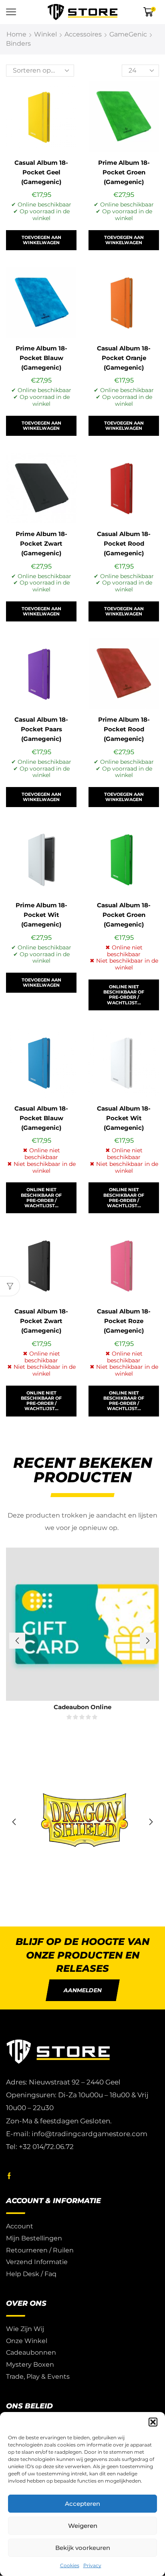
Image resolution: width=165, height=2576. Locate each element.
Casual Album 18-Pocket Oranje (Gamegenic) (124, 358)
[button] (153, 2422)
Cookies (70, 2565)
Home (16, 34)
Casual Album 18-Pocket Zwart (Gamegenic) (41, 1321)
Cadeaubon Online (82, 1707)
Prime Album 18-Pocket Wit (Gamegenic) (41, 915)
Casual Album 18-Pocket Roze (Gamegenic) (124, 1321)
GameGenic (128, 34)
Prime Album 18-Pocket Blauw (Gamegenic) (41, 358)
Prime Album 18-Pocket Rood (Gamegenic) (124, 729)
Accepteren (82, 2504)
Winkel (45, 34)
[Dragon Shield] (82, 1822)
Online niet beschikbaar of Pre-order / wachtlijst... (124, 995)
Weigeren (83, 2526)
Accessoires (83, 34)
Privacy (92, 2565)
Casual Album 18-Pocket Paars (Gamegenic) (41, 729)
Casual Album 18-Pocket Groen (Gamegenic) (124, 915)
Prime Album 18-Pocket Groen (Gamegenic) (124, 172)
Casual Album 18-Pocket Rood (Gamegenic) (124, 544)
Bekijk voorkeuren (83, 2548)
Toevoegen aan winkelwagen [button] (41, 240)
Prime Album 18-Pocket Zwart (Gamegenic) (41, 544)
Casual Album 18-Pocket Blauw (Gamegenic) (41, 1118)
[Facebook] (9, 2176)
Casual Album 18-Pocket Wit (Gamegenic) (124, 1118)
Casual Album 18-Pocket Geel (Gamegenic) (41, 172)
